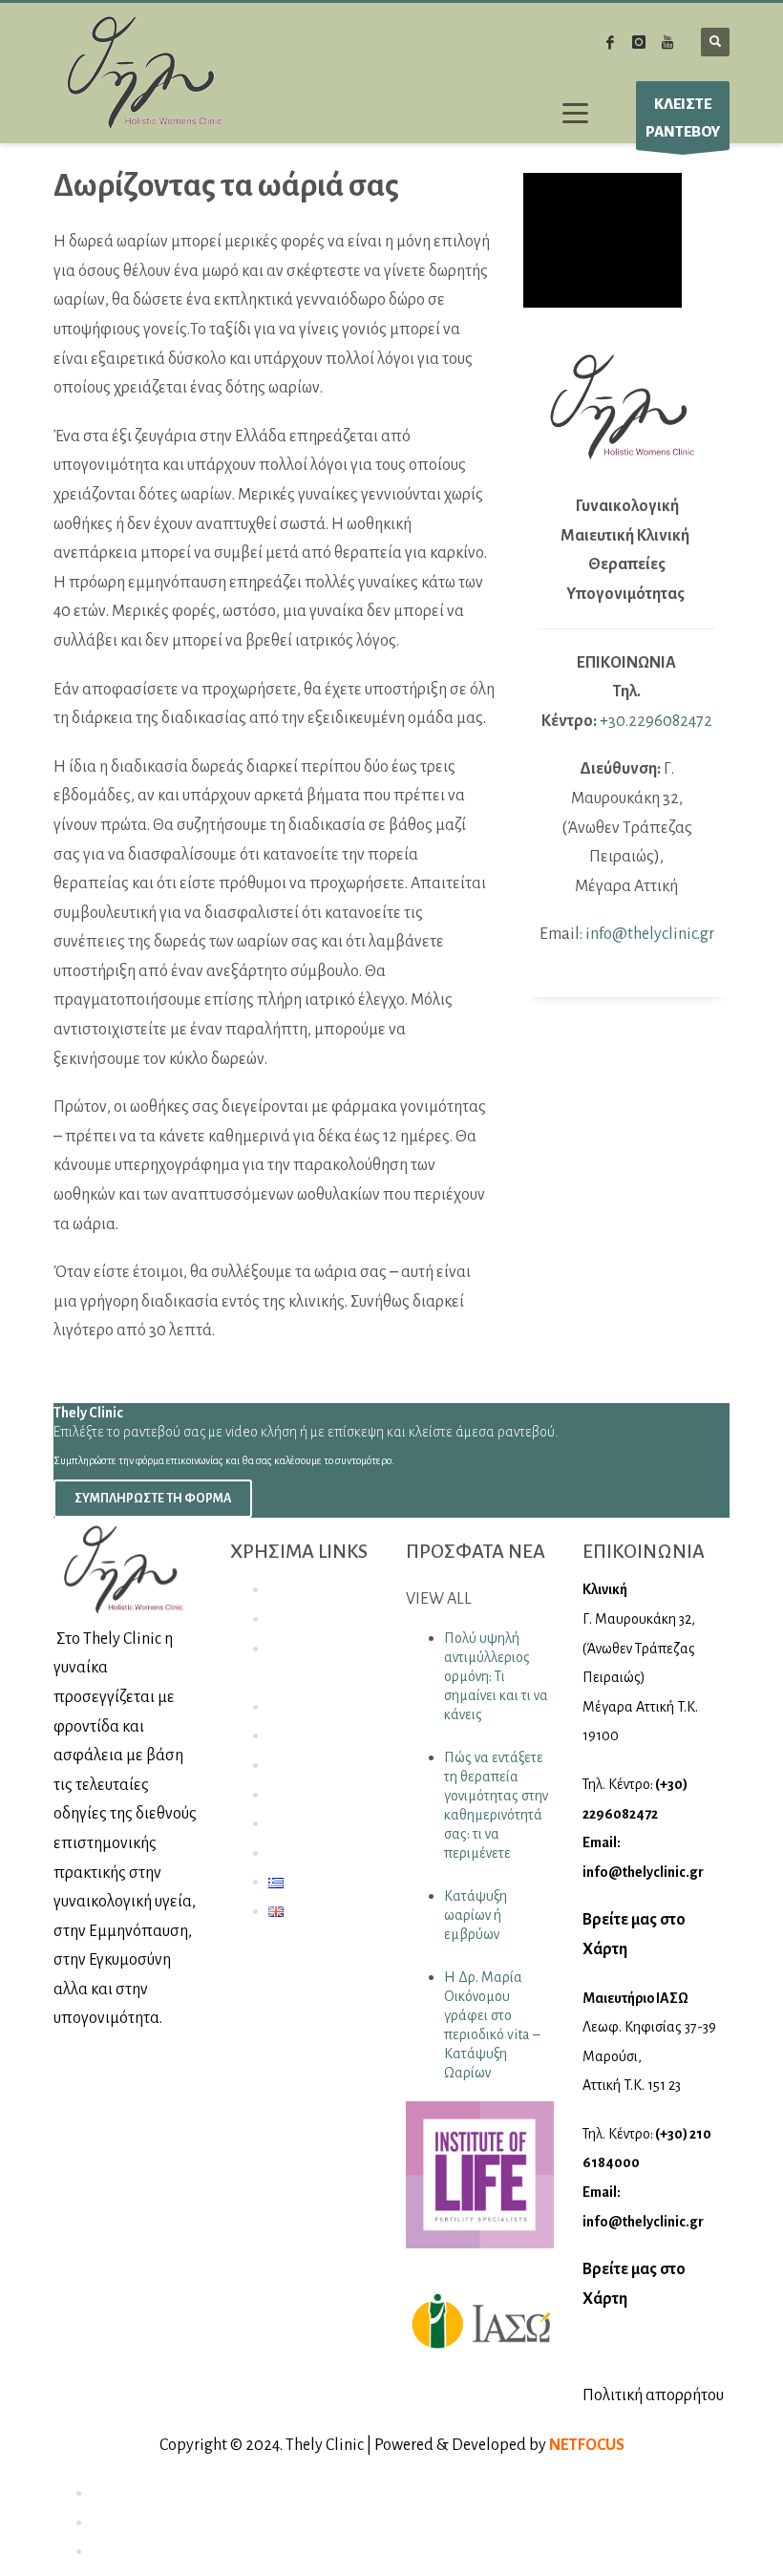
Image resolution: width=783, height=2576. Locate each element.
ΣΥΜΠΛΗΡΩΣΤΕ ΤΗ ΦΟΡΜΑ (153, 1499)
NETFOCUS (587, 2445)
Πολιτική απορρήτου (653, 2395)
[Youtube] (667, 42)
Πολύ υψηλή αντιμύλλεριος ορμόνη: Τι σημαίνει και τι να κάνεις (496, 1676)
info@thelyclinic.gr (650, 934)
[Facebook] (610, 42)
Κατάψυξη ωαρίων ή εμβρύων (476, 1915)
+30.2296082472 (656, 721)
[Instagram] (639, 42)
